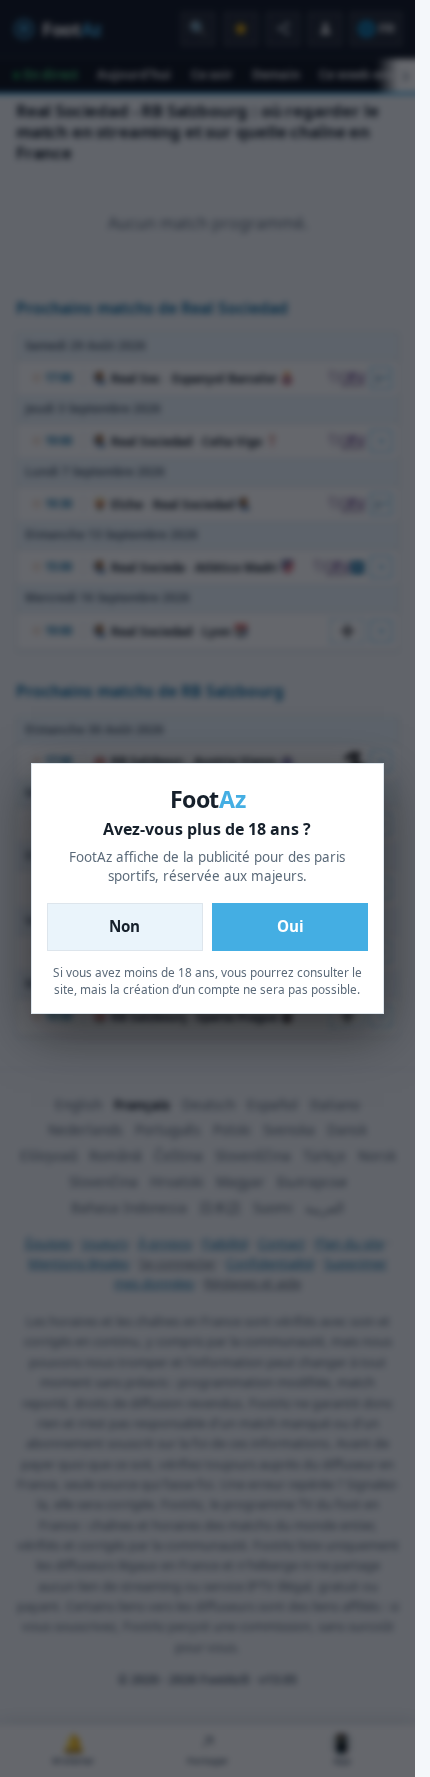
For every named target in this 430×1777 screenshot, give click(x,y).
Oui (290, 926)
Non (124, 926)
